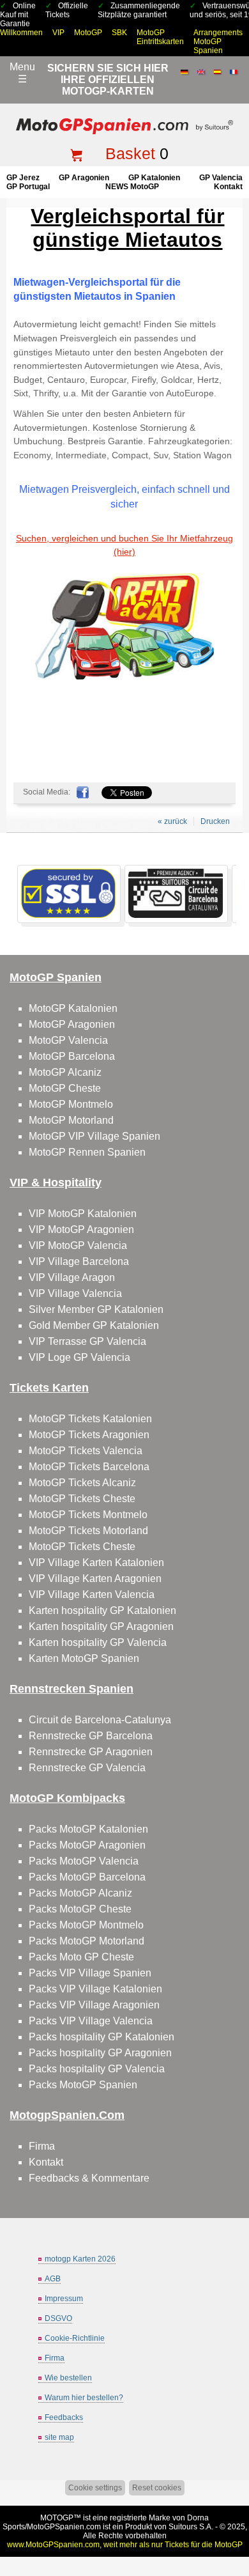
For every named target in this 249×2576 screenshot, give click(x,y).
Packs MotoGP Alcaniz (80, 1893)
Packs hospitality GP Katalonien (102, 2037)
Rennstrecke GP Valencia (87, 1768)
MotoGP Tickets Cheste (82, 1499)
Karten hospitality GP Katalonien (102, 1610)
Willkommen (21, 33)
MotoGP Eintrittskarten (160, 37)
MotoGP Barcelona (72, 1056)
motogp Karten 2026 (80, 2259)
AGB (53, 2279)
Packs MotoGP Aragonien (87, 1845)
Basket (130, 153)
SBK (119, 33)
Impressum (64, 2299)
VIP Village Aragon (72, 1277)
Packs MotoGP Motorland (87, 1941)
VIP (58, 33)
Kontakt (228, 187)
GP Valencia (221, 178)
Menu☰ (22, 73)
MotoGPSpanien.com (64, 2527)
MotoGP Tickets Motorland (88, 1531)
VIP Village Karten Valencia (92, 1594)
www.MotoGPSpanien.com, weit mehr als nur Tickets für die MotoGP (125, 2545)
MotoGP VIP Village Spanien (94, 1136)
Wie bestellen (68, 2378)
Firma (42, 2146)
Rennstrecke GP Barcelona (91, 1736)
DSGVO (58, 2318)
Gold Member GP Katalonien (94, 1325)
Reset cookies (157, 2488)
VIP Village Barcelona (79, 1261)
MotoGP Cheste (65, 1088)
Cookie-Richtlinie (75, 2338)
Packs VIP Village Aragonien (94, 2005)
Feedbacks (64, 2417)
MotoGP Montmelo (71, 1104)
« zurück (172, 821)
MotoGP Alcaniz (65, 1072)
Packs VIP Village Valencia (91, 2021)
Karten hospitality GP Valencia (98, 1642)
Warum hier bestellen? (84, 2398)
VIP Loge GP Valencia (79, 1357)
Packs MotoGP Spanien (83, 2085)
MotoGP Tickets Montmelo (88, 1515)
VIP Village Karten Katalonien (96, 1563)
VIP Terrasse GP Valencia (87, 1341)
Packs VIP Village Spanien (90, 1973)
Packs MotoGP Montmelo (86, 1925)
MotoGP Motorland (71, 1120)
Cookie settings (95, 2488)
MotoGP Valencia (68, 1040)
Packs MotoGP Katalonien (88, 1829)
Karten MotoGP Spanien (84, 1658)
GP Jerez (23, 178)
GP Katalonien (154, 178)
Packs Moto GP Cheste (81, 1957)
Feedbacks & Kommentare (89, 2178)
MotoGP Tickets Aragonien (89, 1435)
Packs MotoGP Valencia (84, 1861)
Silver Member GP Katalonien (96, 1309)
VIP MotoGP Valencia (78, 1245)
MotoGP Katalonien (73, 1008)
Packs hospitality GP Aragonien (100, 2053)
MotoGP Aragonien (72, 1024)
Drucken (215, 821)
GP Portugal (28, 187)
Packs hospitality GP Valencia (97, 2069)
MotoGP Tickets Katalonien (90, 1419)
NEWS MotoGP (132, 187)
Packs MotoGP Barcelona (87, 1877)
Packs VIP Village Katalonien (95, 1989)
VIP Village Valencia (75, 1293)
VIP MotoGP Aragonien (81, 1230)
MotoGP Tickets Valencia (86, 1451)
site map (59, 2437)
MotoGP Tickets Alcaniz (82, 1483)
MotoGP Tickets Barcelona (89, 1467)
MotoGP (88, 33)
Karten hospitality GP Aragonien (101, 1626)
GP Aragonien (84, 178)
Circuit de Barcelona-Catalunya (100, 1720)
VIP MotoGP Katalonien (83, 1214)
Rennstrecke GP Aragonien (91, 1752)
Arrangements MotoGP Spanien (218, 42)
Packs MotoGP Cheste (80, 1909)
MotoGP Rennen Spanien (87, 1152)
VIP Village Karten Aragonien (95, 1579)
